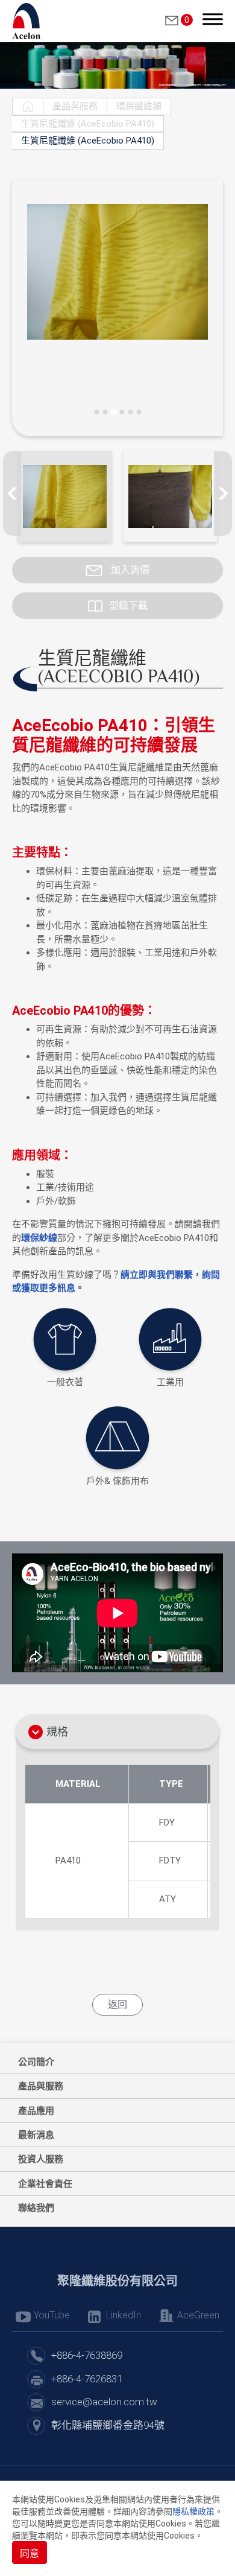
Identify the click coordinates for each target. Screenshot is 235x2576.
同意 (30, 2553)
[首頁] (28, 106)
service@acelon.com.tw (104, 2402)
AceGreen (198, 2315)
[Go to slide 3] (113, 412)
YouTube (52, 2315)
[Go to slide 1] (96, 412)
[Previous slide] (12, 493)
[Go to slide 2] (105, 412)
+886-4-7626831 (87, 2379)
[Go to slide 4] (122, 412)
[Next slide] (223, 493)
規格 (57, 1732)
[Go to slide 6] (139, 412)
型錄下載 (128, 605)
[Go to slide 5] (130, 412)
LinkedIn (124, 2315)
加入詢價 (129, 570)
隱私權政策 (193, 2511)
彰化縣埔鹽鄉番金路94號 (108, 2425)
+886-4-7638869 (87, 2355)
